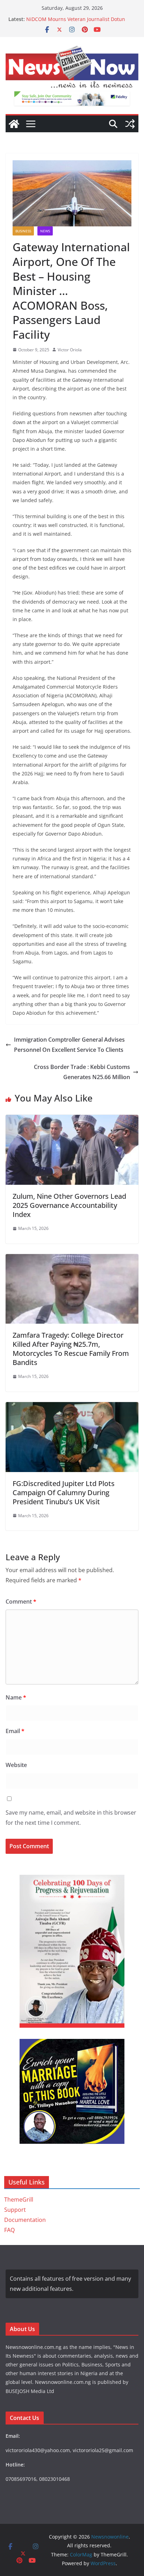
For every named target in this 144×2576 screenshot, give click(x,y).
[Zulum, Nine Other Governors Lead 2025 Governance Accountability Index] (72, 1120)
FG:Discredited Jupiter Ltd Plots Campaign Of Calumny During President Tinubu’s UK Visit (64, 1493)
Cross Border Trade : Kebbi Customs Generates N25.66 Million (82, 1072)
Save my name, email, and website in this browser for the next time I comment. (71, 1818)
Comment (21, 1602)
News (45, 231)
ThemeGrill (19, 2200)
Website (16, 1765)
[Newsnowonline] (14, 124)
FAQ (9, 2230)
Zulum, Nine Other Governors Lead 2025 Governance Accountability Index (69, 1205)
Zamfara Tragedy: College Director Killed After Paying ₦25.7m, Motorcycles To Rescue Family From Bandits (71, 1349)
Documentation (25, 2220)
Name (16, 1697)
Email (15, 1731)
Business (23, 231)
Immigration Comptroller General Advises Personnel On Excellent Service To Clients (69, 1045)
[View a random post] (130, 124)
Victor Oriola (70, 350)
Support (15, 2210)
